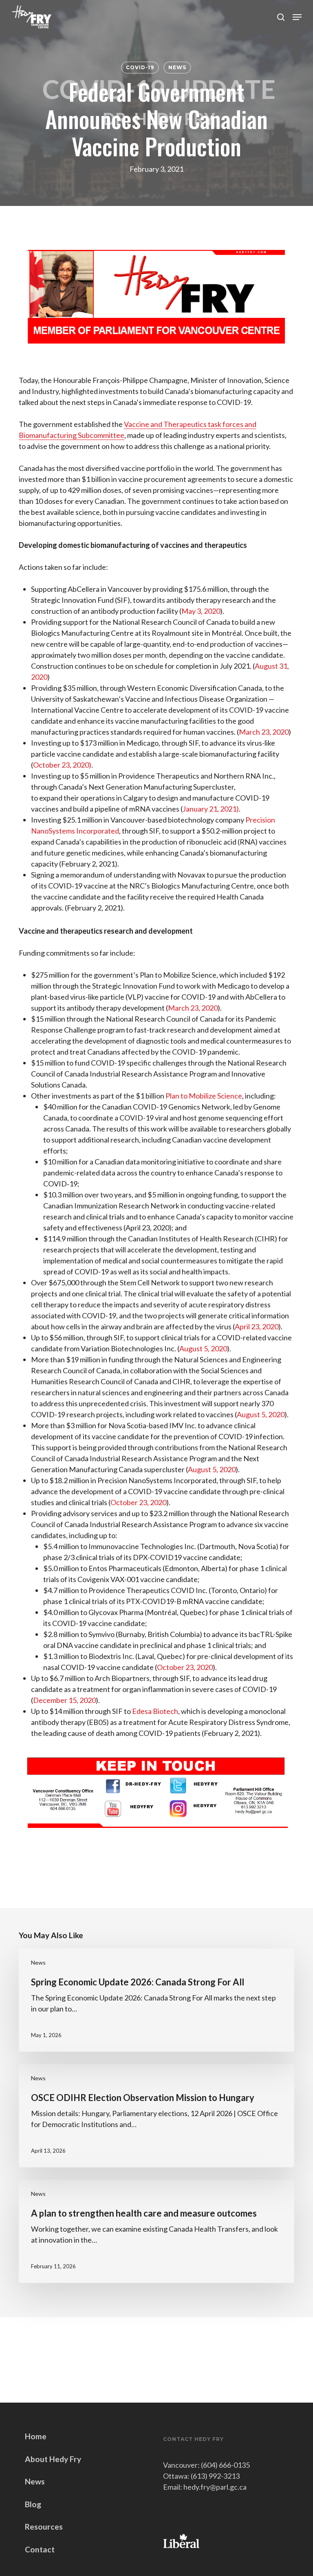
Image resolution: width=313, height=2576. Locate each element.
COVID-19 (140, 67)
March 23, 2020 (264, 732)
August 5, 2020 (203, 1348)
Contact (40, 2549)
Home (36, 2436)
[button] (297, 17)
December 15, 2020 (64, 1700)
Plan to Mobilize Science (204, 1096)
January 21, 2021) (211, 809)
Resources (44, 2527)
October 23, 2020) (62, 765)
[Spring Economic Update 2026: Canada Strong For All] (156, 2000)
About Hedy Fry (53, 2459)
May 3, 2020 (201, 611)
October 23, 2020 (138, 1502)
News (177, 67)
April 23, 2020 (257, 1326)
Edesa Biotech (155, 1711)
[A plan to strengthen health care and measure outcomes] (156, 2231)
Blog (33, 2504)
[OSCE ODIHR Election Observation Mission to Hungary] (156, 2116)
